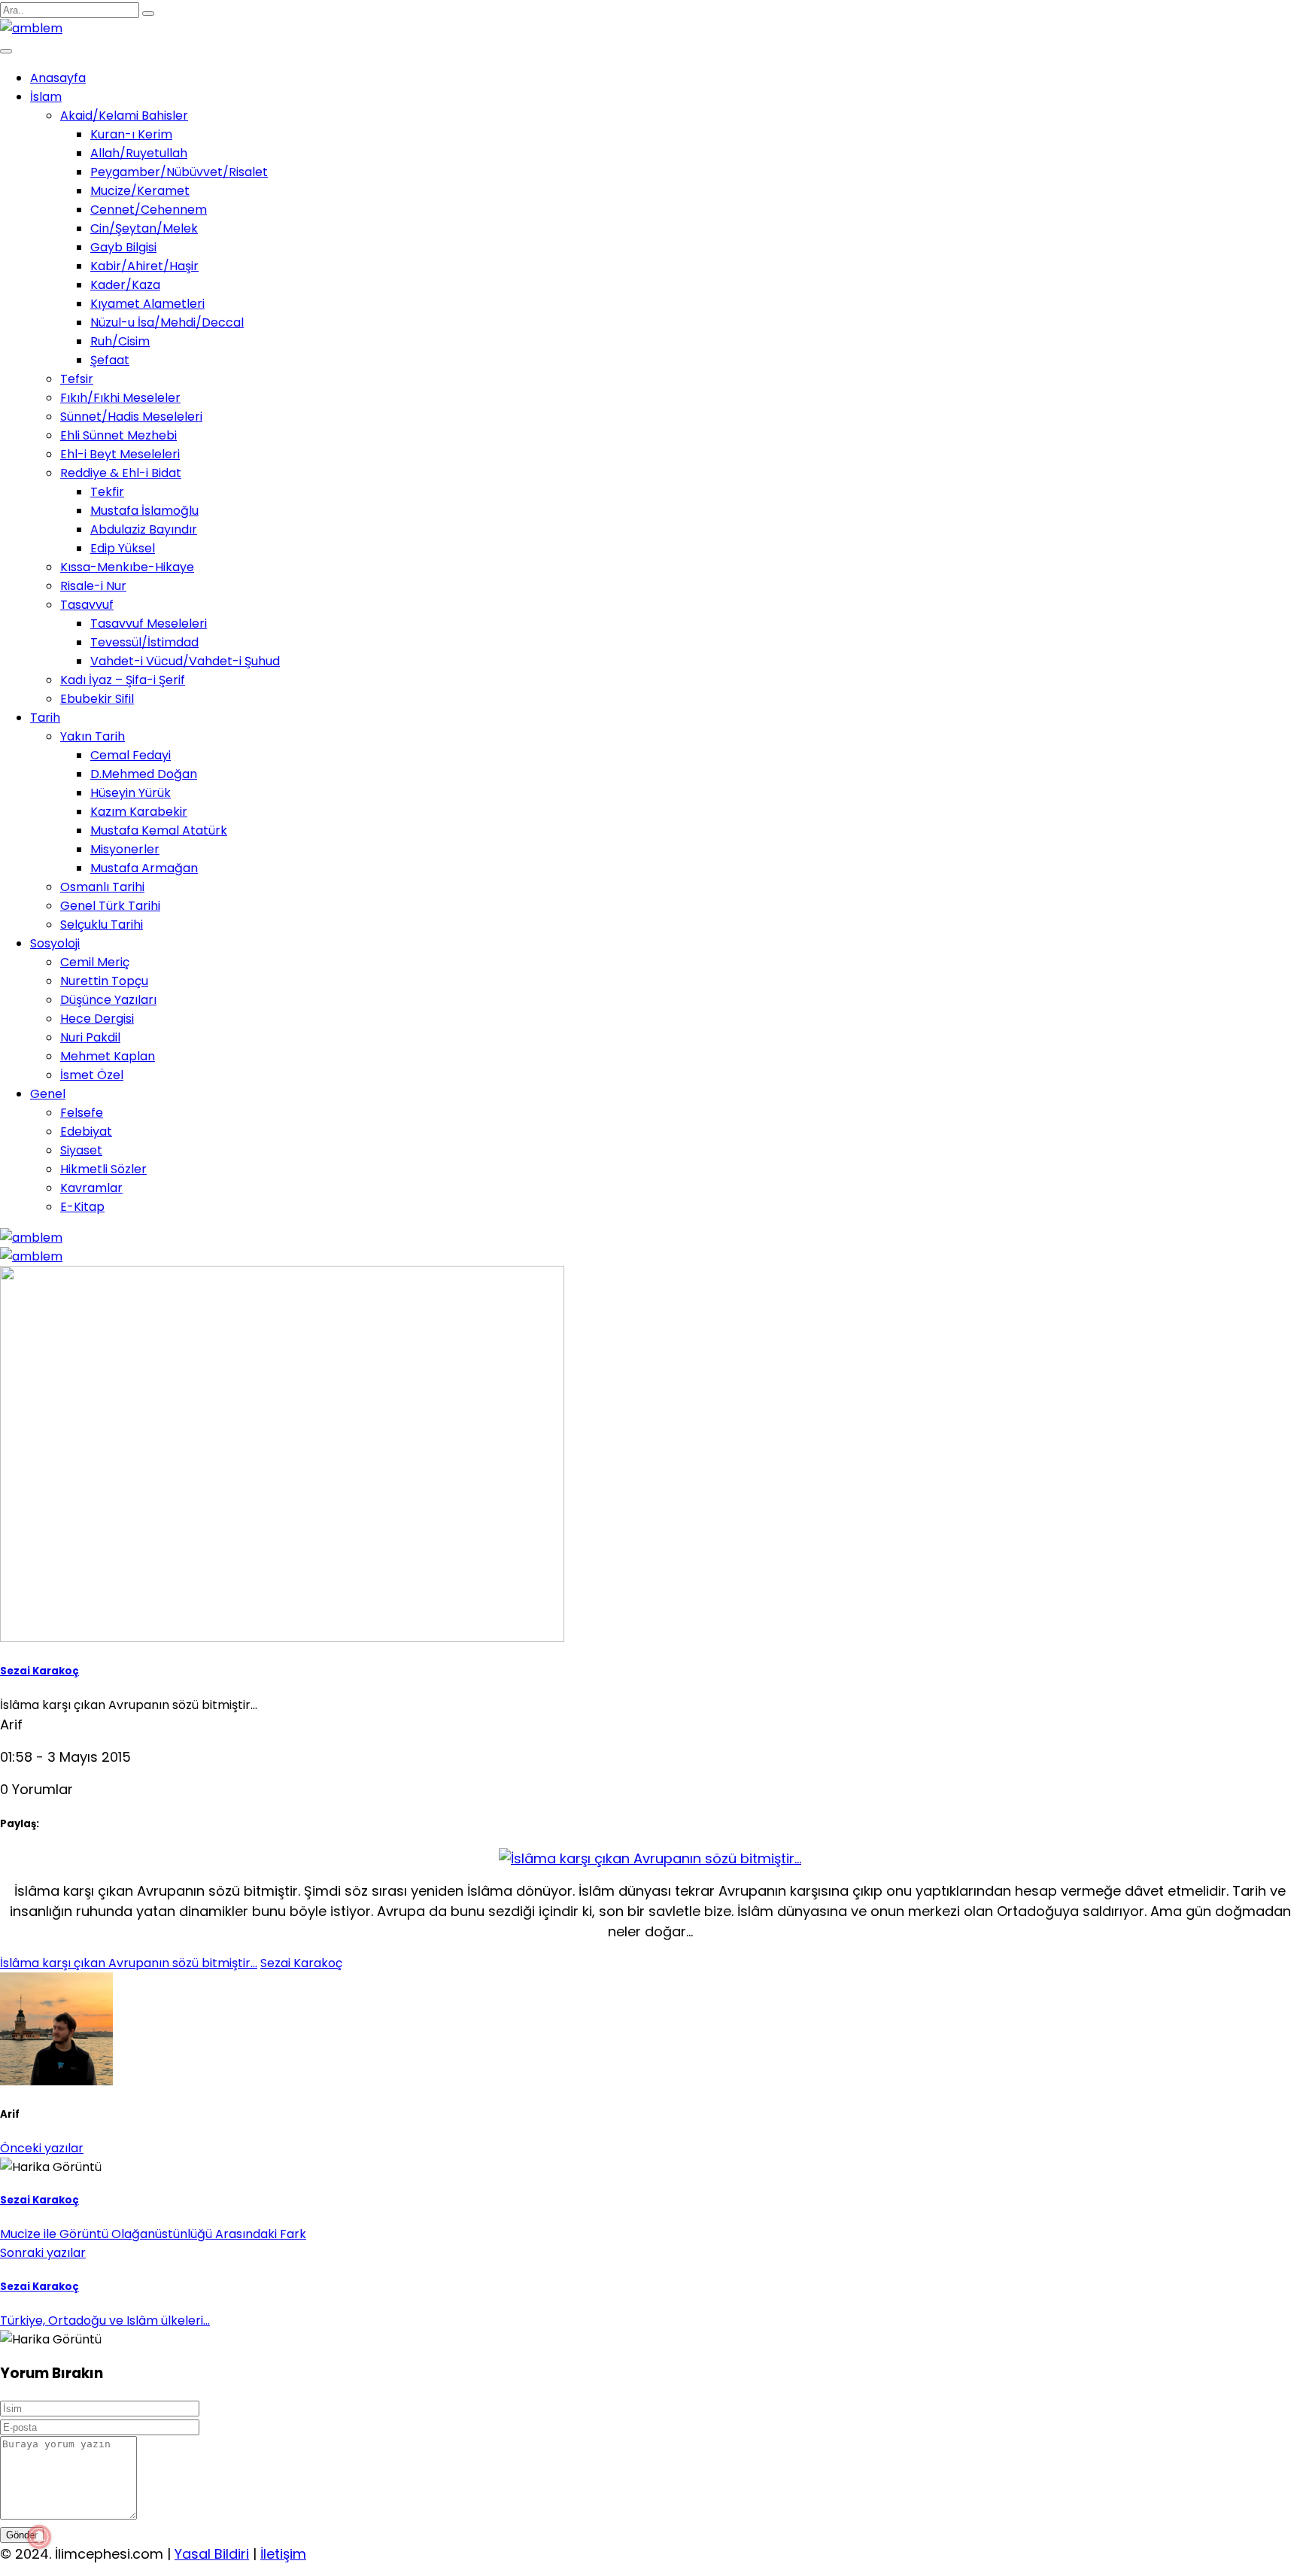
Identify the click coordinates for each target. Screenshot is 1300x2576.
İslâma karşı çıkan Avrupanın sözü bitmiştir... (129, 1963)
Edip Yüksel (123, 548)
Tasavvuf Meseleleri (149, 623)
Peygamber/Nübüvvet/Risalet (179, 172)
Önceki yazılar (42, 2148)
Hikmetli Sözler (103, 1169)
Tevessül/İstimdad (144, 642)
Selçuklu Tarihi (102, 925)
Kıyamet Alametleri (147, 304)
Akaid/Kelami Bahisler (124, 116)
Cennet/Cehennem (149, 210)
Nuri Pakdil (90, 1037)
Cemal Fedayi (131, 755)
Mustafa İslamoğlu (144, 511)
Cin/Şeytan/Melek (144, 228)
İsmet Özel (92, 1075)
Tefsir (77, 379)
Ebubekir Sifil (97, 699)
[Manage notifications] (39, 2537)
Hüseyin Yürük (131, 793)
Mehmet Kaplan (108, 1056)
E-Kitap (82, 1207)
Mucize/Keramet (140, 191)
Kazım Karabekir (139, 812)
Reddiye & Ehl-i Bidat (121, 473)
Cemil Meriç (95, 962)
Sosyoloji (55, 943)
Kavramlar (91, 1188)
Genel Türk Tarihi (110, 906)
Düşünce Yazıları (108, 1000)
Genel (48, 1094)
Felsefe (82, 1113)
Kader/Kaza (125, 285)
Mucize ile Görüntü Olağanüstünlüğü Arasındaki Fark (153, 2234)
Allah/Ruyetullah (139, 153)
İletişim (283, 2554)
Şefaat (110, 360)
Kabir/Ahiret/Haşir (144, 266)
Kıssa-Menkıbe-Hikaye (127, 567)
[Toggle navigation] (6, 51)
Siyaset (81, 1150)
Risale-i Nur (93, 586)
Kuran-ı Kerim (131, 134)
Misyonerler (125, 849)
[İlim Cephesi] (31, 28)
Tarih (45, 718)
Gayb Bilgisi (123, 247)
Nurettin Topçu (104, 981)
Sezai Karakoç (39, 1671)
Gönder (22, 2535)
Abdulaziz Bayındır (144, 529)
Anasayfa (58, 78)
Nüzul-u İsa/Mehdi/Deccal (167, 322)
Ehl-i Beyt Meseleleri (120, 454)
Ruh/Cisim (120, 341)
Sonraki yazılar (43, 2253)
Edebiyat (86, 1131)
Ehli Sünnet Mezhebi (118, 435)
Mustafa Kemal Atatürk (159, 830)
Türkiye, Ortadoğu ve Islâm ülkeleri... (105, 2321)
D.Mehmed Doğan (144, 774)
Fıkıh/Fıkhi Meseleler (120, 398)
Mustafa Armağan (144, 868)
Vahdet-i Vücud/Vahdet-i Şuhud (185, 661)
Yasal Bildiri (212, 2554)
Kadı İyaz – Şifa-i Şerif (123, 680)
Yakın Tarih (93, 736)
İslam (46, 97)
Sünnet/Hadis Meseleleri (131, 417)
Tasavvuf (87, 605)
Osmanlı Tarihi (102, 887)
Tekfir (107, 492)
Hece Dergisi (97, 1019)
